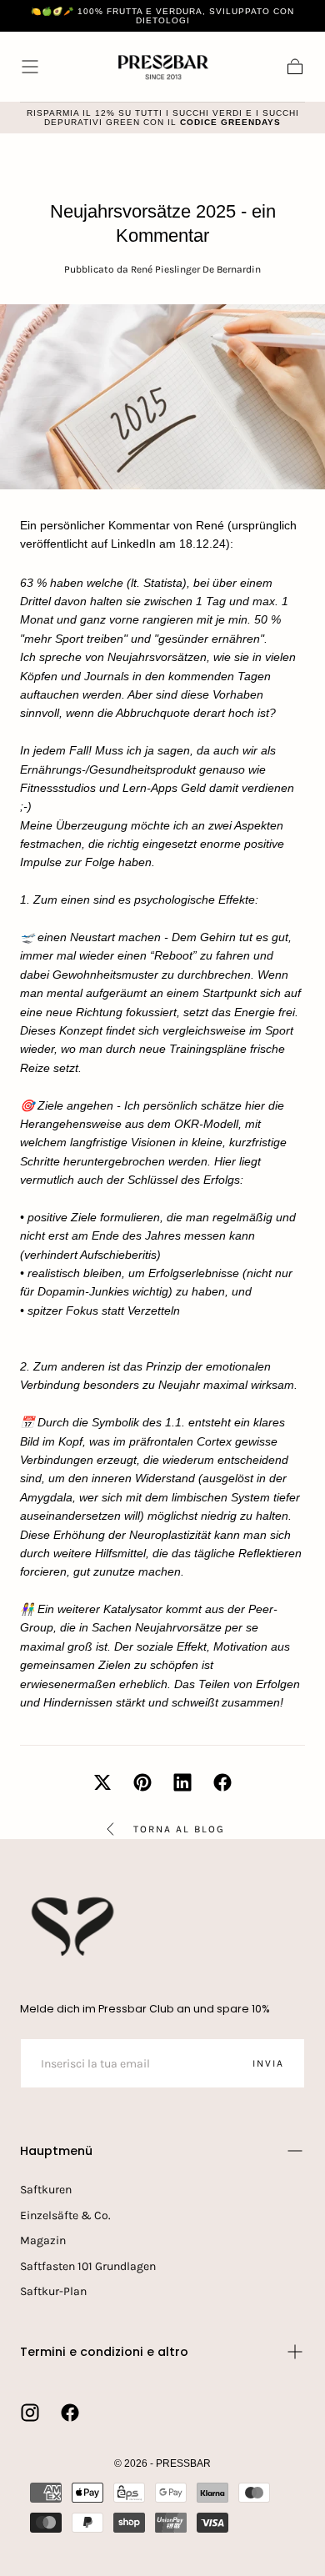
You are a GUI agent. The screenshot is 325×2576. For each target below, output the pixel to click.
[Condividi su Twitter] (102, 1782)
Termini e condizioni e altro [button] (104, 2352)
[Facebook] (70, 2413)
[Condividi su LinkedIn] (182, 1782)
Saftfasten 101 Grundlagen (88, 2266)
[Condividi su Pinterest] (142, 1782)
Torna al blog (179, 1829)
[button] (30, 67)
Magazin (43, 2240)
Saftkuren (46, 2190)
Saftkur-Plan (53, 2291)
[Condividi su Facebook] (222, 1782)
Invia (268, 2063)
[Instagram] (30, 2413)
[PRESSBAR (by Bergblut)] (74, 1927)
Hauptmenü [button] (56, 2151)
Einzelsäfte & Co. (65, 2215)
